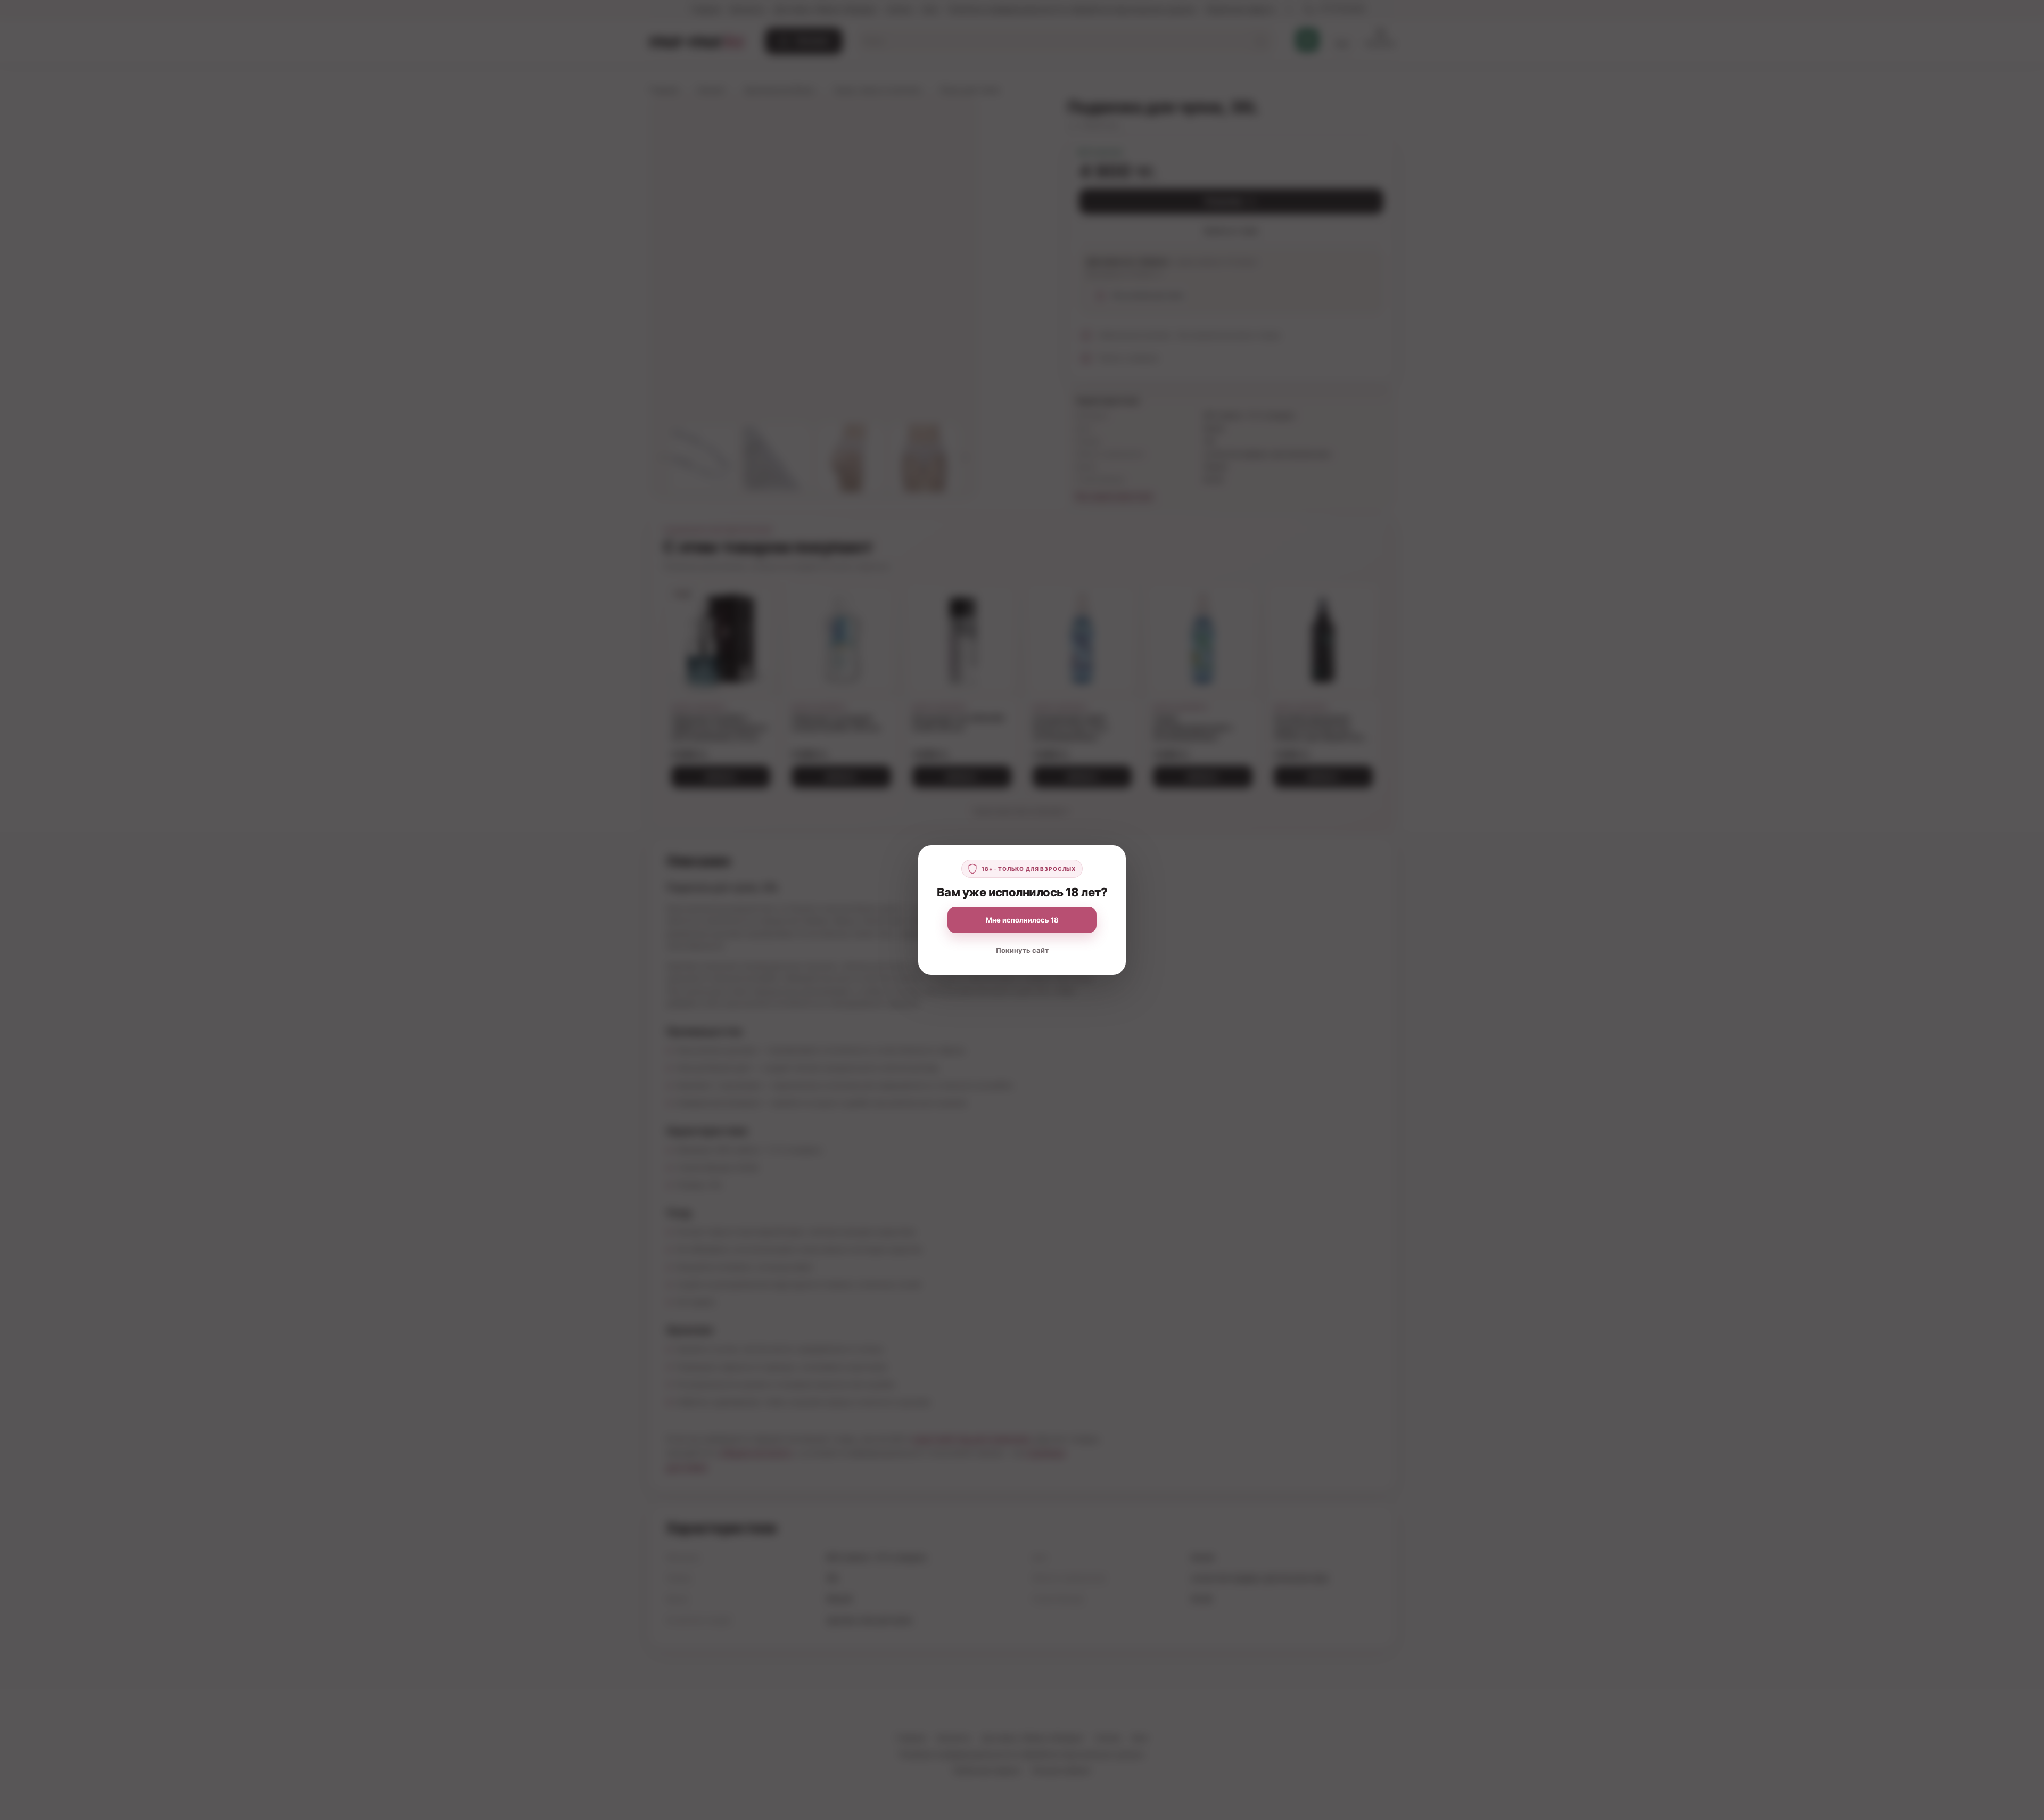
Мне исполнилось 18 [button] (1022, 920)
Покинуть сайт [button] (1022, 950)
